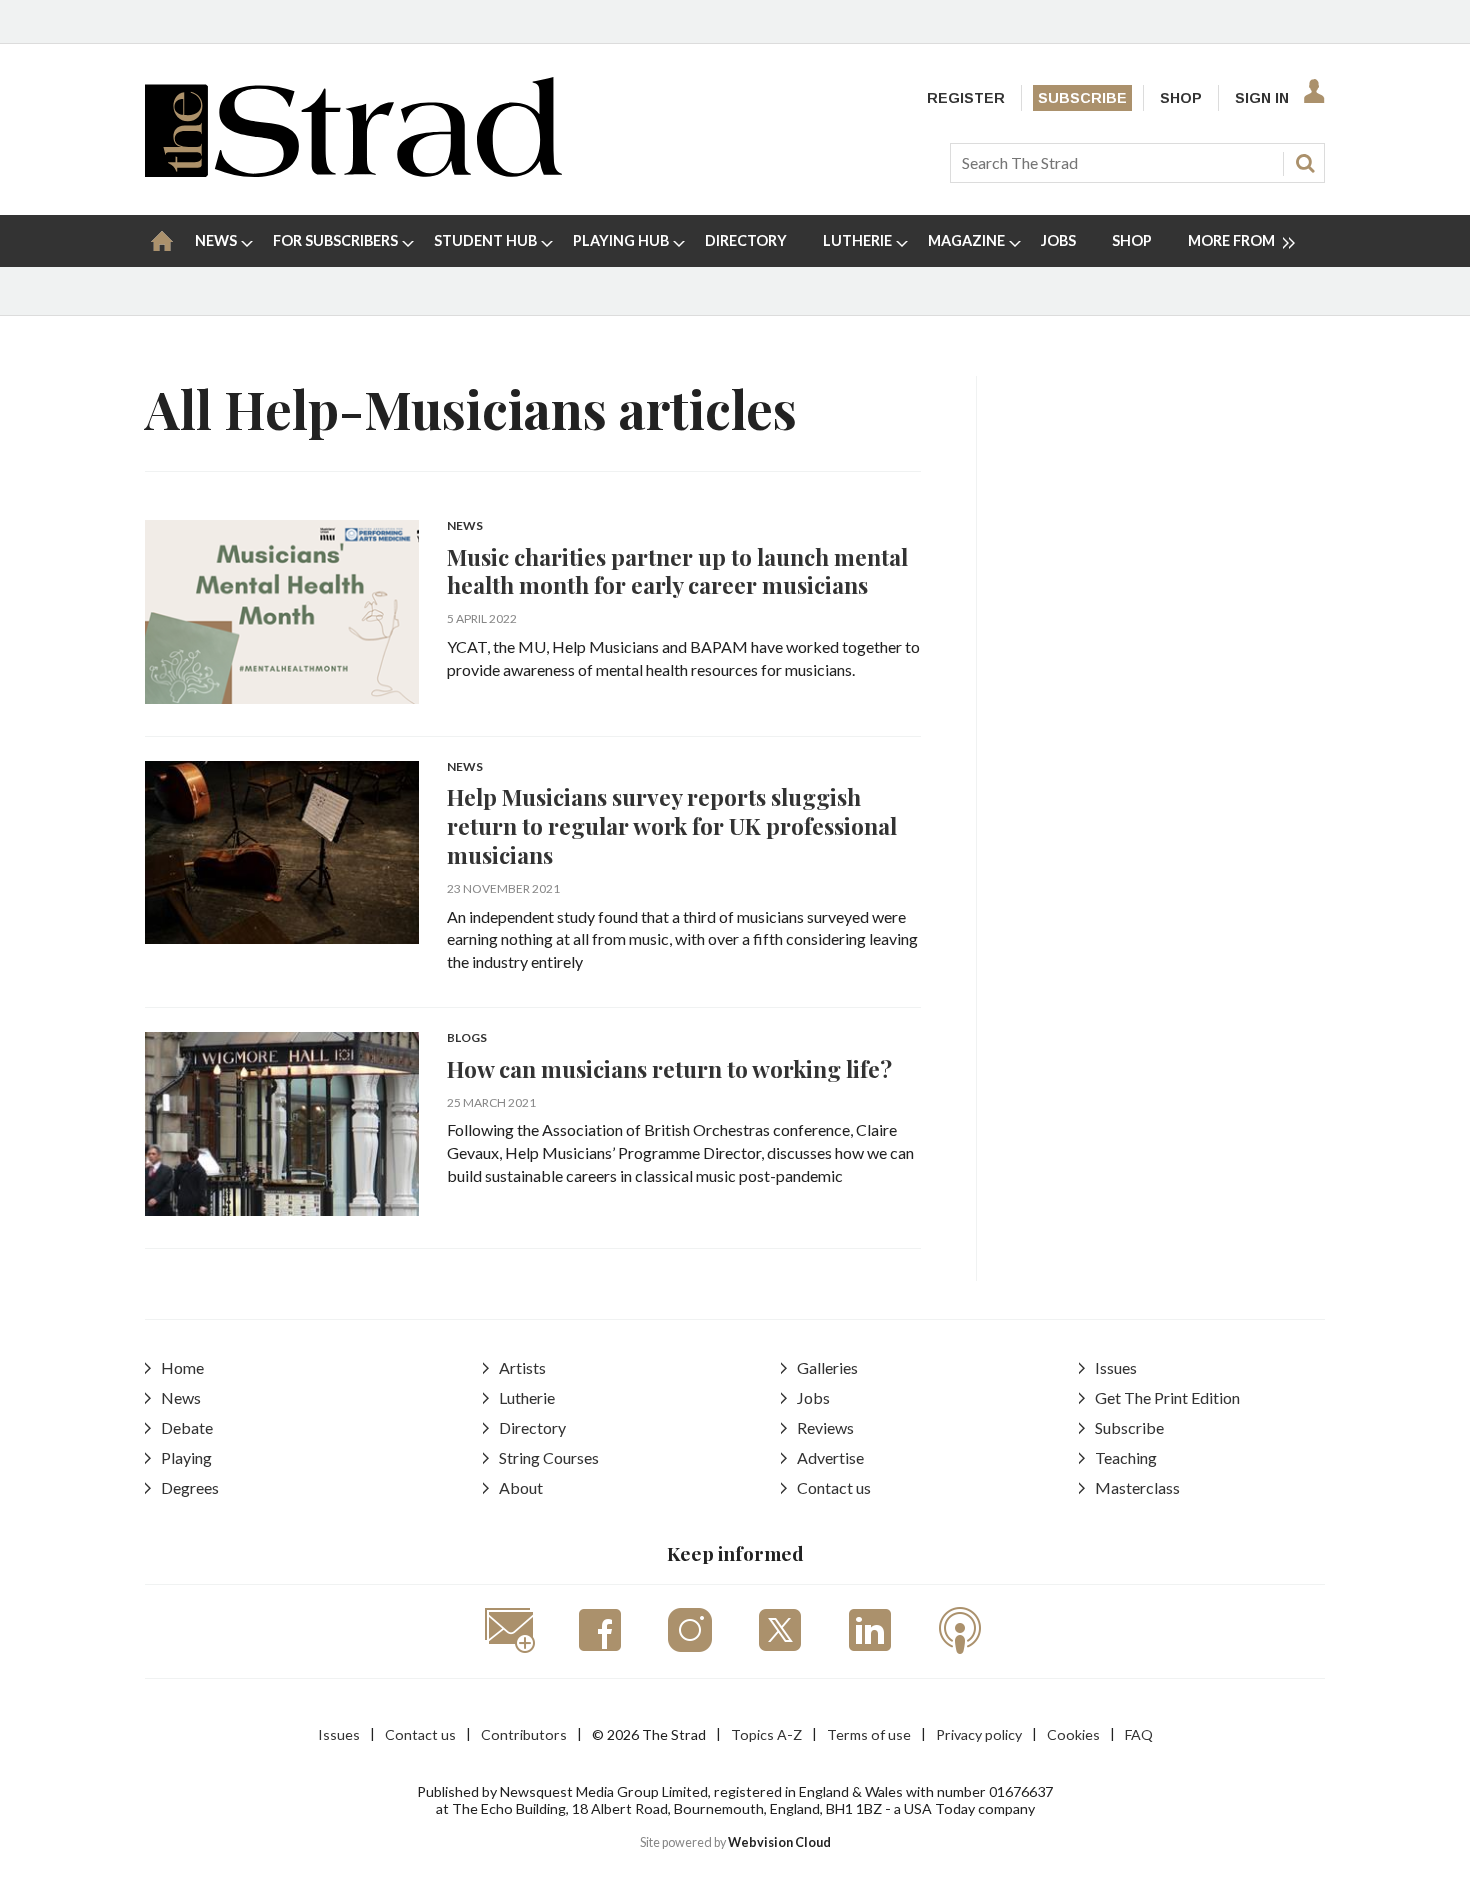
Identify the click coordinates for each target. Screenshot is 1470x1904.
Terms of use (869, 1734)
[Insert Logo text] (353, 170)
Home (182, 1367)
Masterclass (1137, 1487)
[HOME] (162, 241)
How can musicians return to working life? (669, 1068)
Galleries (827, 1367)
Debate (187, 1427)
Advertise (830, 1457)
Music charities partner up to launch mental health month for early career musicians (677, 571)
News (465, 526)
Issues (1116, 1367)
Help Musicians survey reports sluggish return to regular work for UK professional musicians (672, 825)
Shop (1181, 98)
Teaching (1126, 1457)
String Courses (549, 1457)
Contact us (834, 1487)
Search (1305, 163)
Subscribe (1082, 98)
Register (966, 98)
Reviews (825, 1427)
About (521, 1487)
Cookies (1073, 1734)
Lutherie (527, 1397)
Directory (532, 1427)
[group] (1233, 241)
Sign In (1262, 98)
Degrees (190, 1487)
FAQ (1139, 1734)
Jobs (813, 1397)
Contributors (524, 1734)
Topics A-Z (766, 1734)
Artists (522, 1367)
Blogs (467, 1038)
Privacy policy (979, 1734)
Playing (186, 1457)
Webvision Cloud (779, 1842)
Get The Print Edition (1167, 1397)
